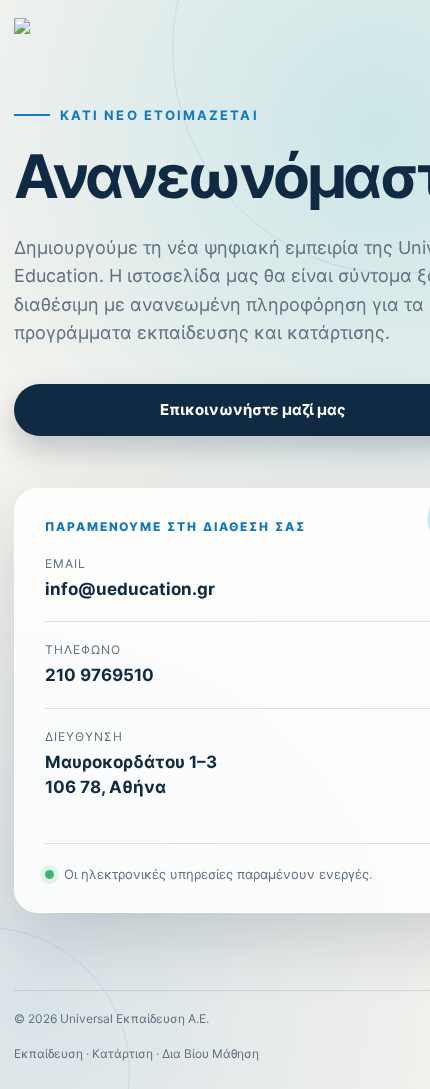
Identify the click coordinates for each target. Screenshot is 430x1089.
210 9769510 (99, 675)
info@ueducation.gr (130, 589)
